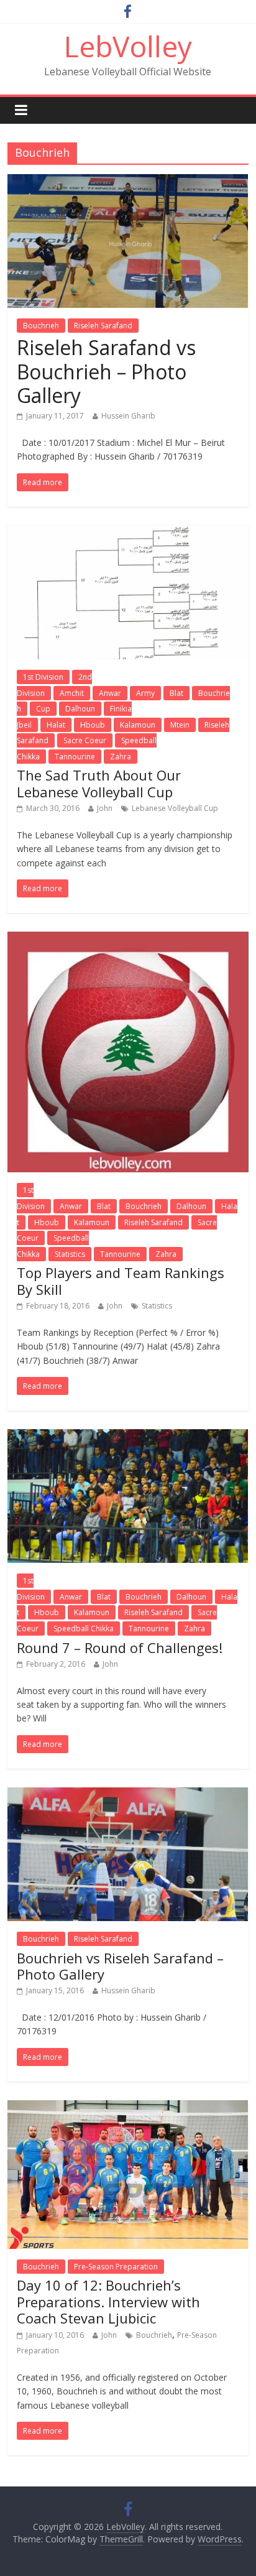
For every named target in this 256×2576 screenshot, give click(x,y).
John (105, 808)
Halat (56, 725)
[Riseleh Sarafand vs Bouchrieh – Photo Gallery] (128, 182)
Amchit (72, 693)
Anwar (110, 693)
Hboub (93, 725)
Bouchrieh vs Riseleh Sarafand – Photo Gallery (120, 1966)
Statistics (70, 1254)
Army (145, 693)
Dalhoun (80, 709)
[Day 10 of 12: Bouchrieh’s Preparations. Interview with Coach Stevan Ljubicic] (128, 2108)
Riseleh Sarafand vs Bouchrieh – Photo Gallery (106, 371)
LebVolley (128, 46)
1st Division (43, 677)
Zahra (121, 757)
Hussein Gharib (128, 416)
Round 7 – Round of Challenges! (120, 1647)
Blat (176, 693)
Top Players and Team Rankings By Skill (121, 1281)
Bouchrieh (41, 326)
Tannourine (75, 757)
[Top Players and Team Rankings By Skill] (128, 939)
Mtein (180, 725)
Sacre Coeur (85, 740)
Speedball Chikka (84, 1629)
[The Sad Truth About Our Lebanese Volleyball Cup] (128, 533)
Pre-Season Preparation (116, 2267)
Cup (43, 709)
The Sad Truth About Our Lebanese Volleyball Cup (99, 783)
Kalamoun (138, 725)
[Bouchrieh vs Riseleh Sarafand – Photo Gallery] (128, 1795)
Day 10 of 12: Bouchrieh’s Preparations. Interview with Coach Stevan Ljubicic (108, 2301)
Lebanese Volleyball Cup (175, 808)
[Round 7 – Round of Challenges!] (128, 1437)
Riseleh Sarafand (103, 326)
